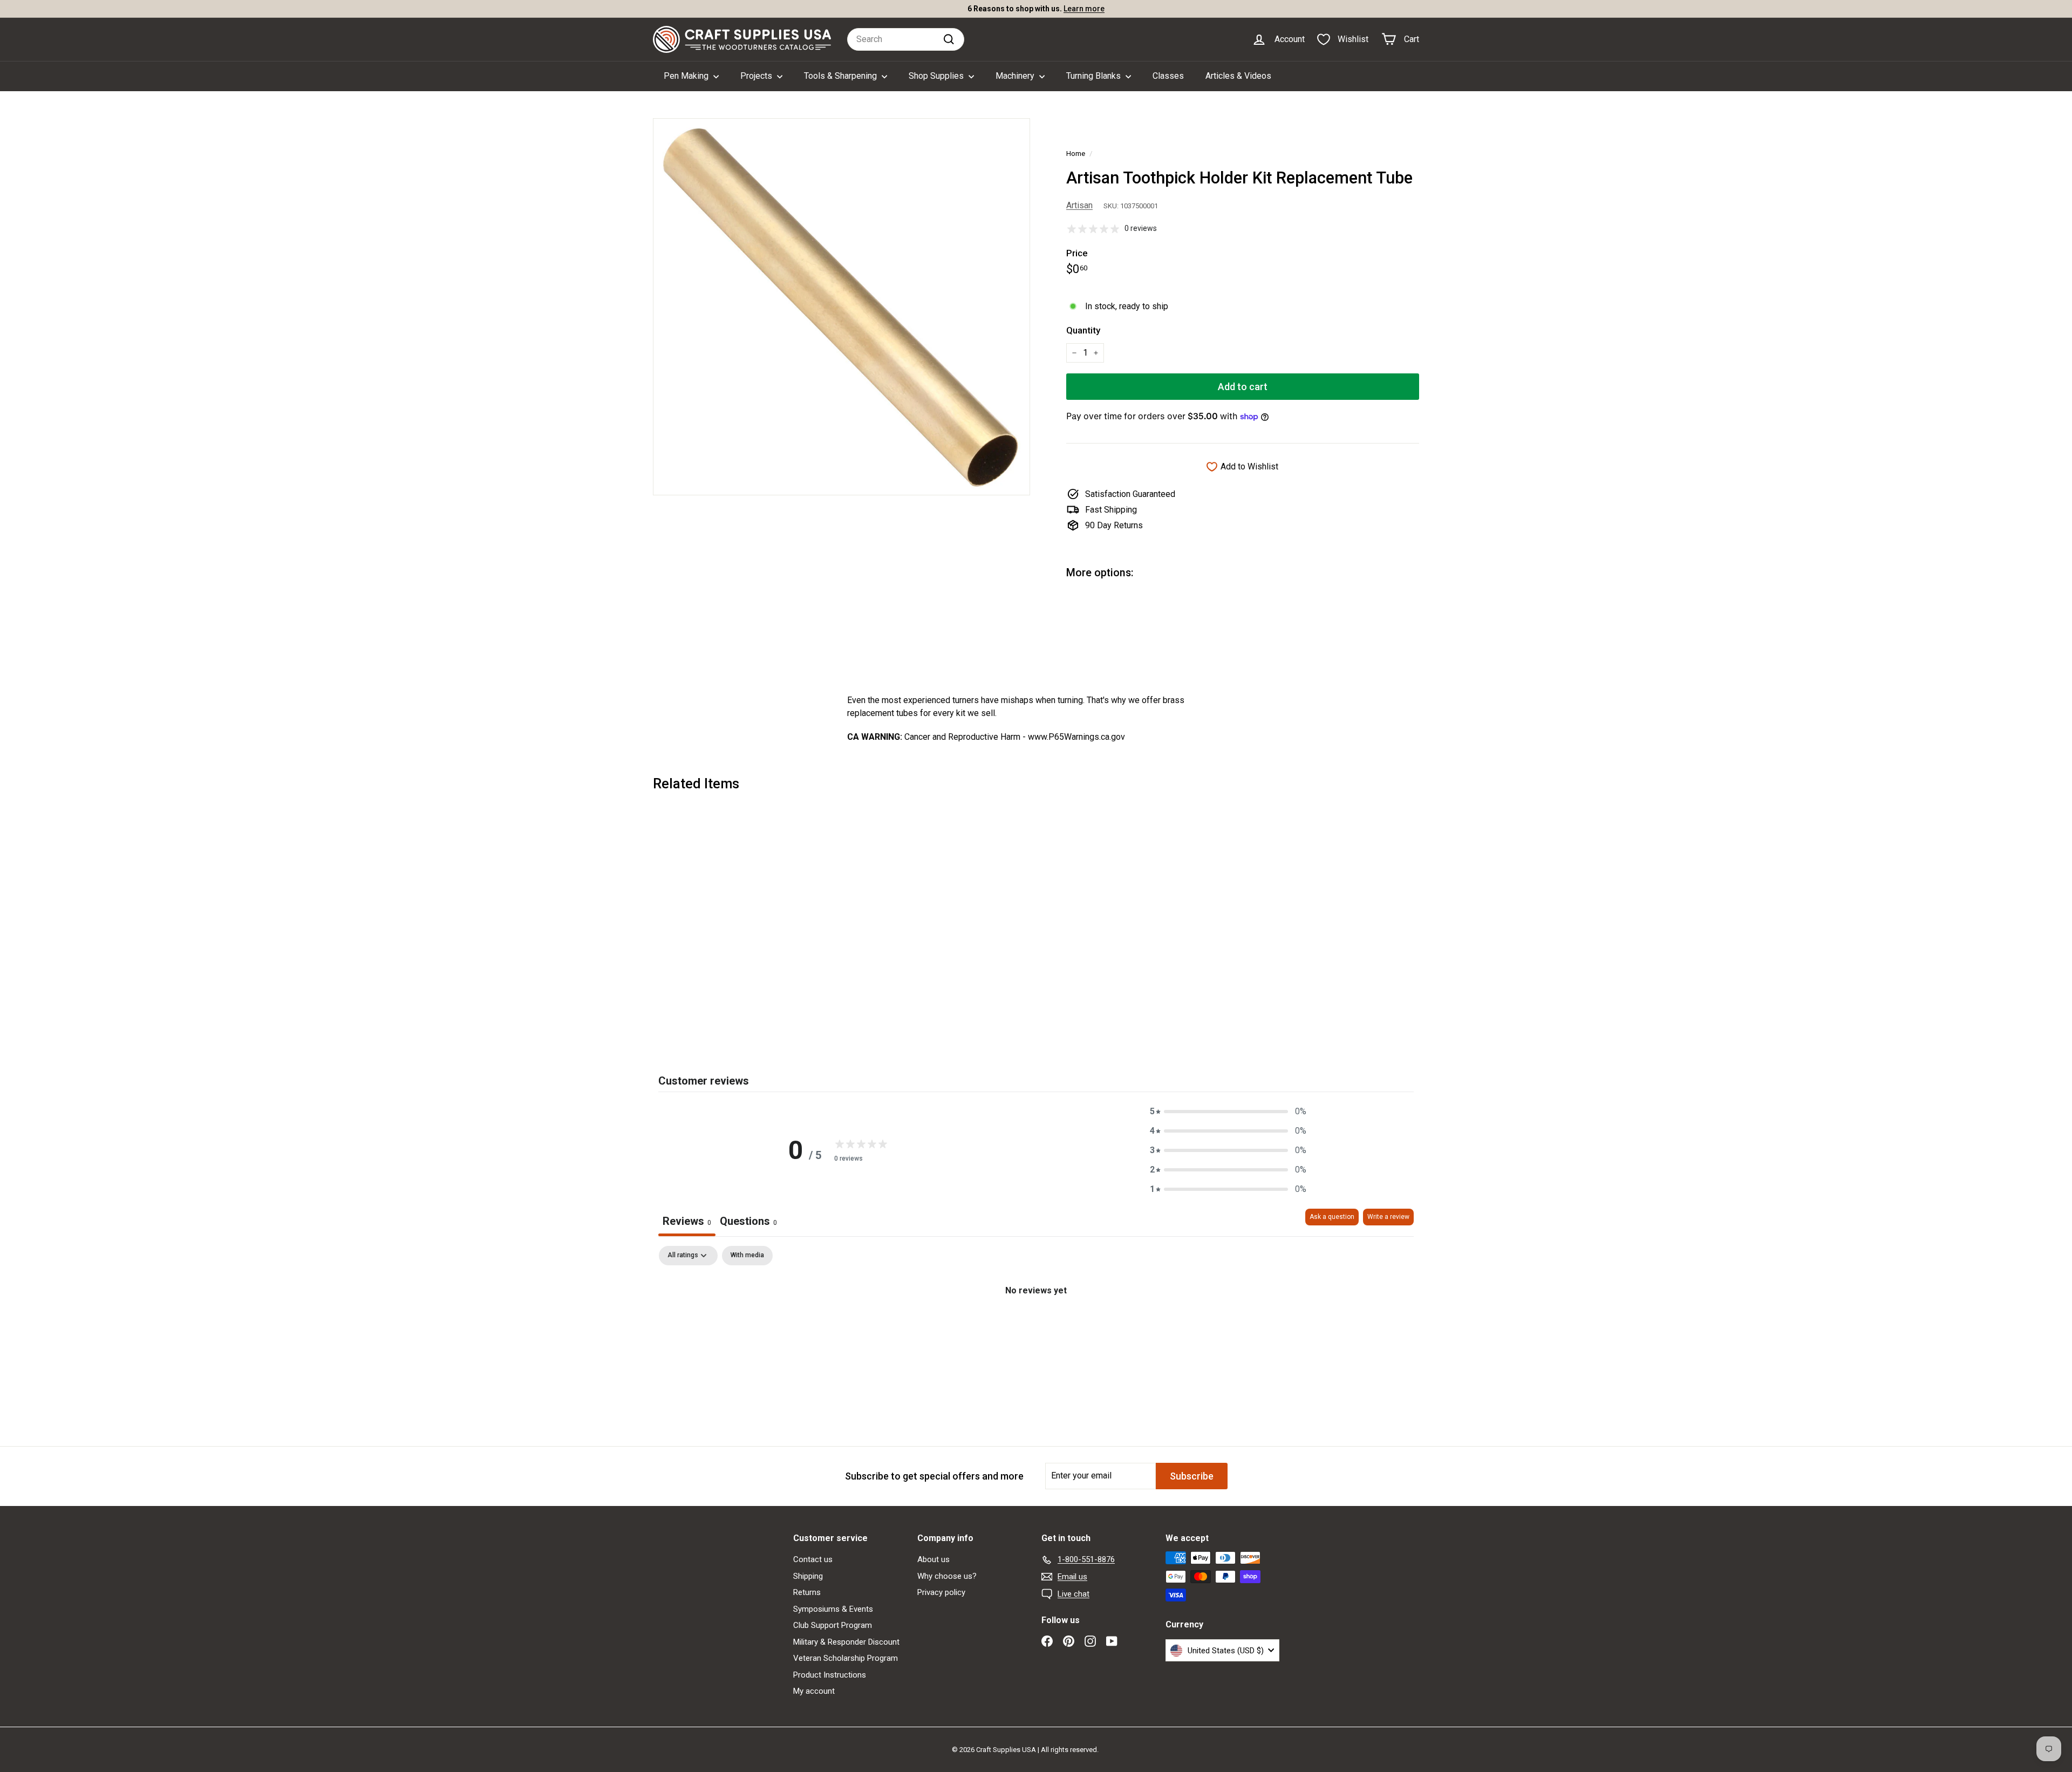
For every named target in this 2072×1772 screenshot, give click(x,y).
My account (814, 1691)
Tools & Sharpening (841, 76)
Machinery (1016, 76)
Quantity (1083, 330)
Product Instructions (830, 1675)
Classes (1168, 76)
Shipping (808, 1576)
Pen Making (687, 76)
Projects (757, 76)
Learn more (1084, 9)
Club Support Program (833, 1625)
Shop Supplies (937, 76)
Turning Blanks (1095, 76)
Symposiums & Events (833, 1609)
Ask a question (1332, 1217)
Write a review (1388, 1217)
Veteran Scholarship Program (846, 1658)
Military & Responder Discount (846, 1642)
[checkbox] (747, 1256)
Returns (807, 1592)
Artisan (1079, 205)
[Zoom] (841, 307)
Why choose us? (947, 1576)
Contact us (813, 1559)
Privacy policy (941, 1592)
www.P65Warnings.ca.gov (1076, 737)
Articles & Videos (1238, 76)
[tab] (748, 1222)
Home (1076, 153)
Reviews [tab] (687, 1221)
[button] (1228, 1112)
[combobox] (906, 39)
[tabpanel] (1036, 1327)
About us (933, 1559)
